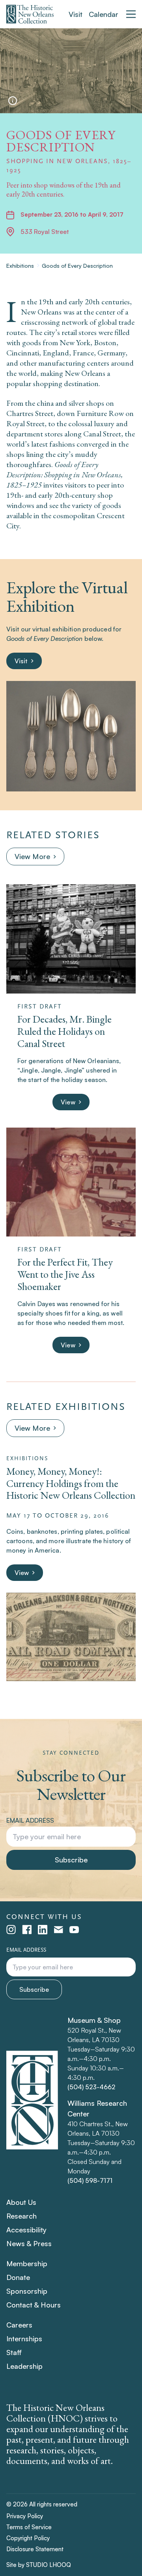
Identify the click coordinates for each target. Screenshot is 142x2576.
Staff (14, 2352)
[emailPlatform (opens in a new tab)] (58, 1930)
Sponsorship (27, 2291)
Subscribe (71, 1860)
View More (32, 856)
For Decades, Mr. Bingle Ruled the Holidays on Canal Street (64, 1031)
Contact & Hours (34, 2305)
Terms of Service (29, 2527)
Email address (30, 1820)
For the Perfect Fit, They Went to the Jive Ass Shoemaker (65, 1274)
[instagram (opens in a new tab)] (11, 1930)
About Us (21, 2202)
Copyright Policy (28, 2538)
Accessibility (26, 2230)
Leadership (24, 2366)
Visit (76, 14)
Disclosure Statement (35, 2549)
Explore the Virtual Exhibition (67, 596)
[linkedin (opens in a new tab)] (43, 1930)
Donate (18, 2277)
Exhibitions (20, 266)
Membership (27, 2263)
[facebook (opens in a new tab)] (27, 1930)
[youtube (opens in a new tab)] (74, 1930)
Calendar (104, 14)
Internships (24, 2339)
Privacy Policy (25, 2516)
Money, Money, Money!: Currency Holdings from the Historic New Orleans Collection (71, 1483)
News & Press (29, 2243)
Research (21, 2216)
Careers (19, 2325)
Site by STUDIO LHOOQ (39, 2565)
